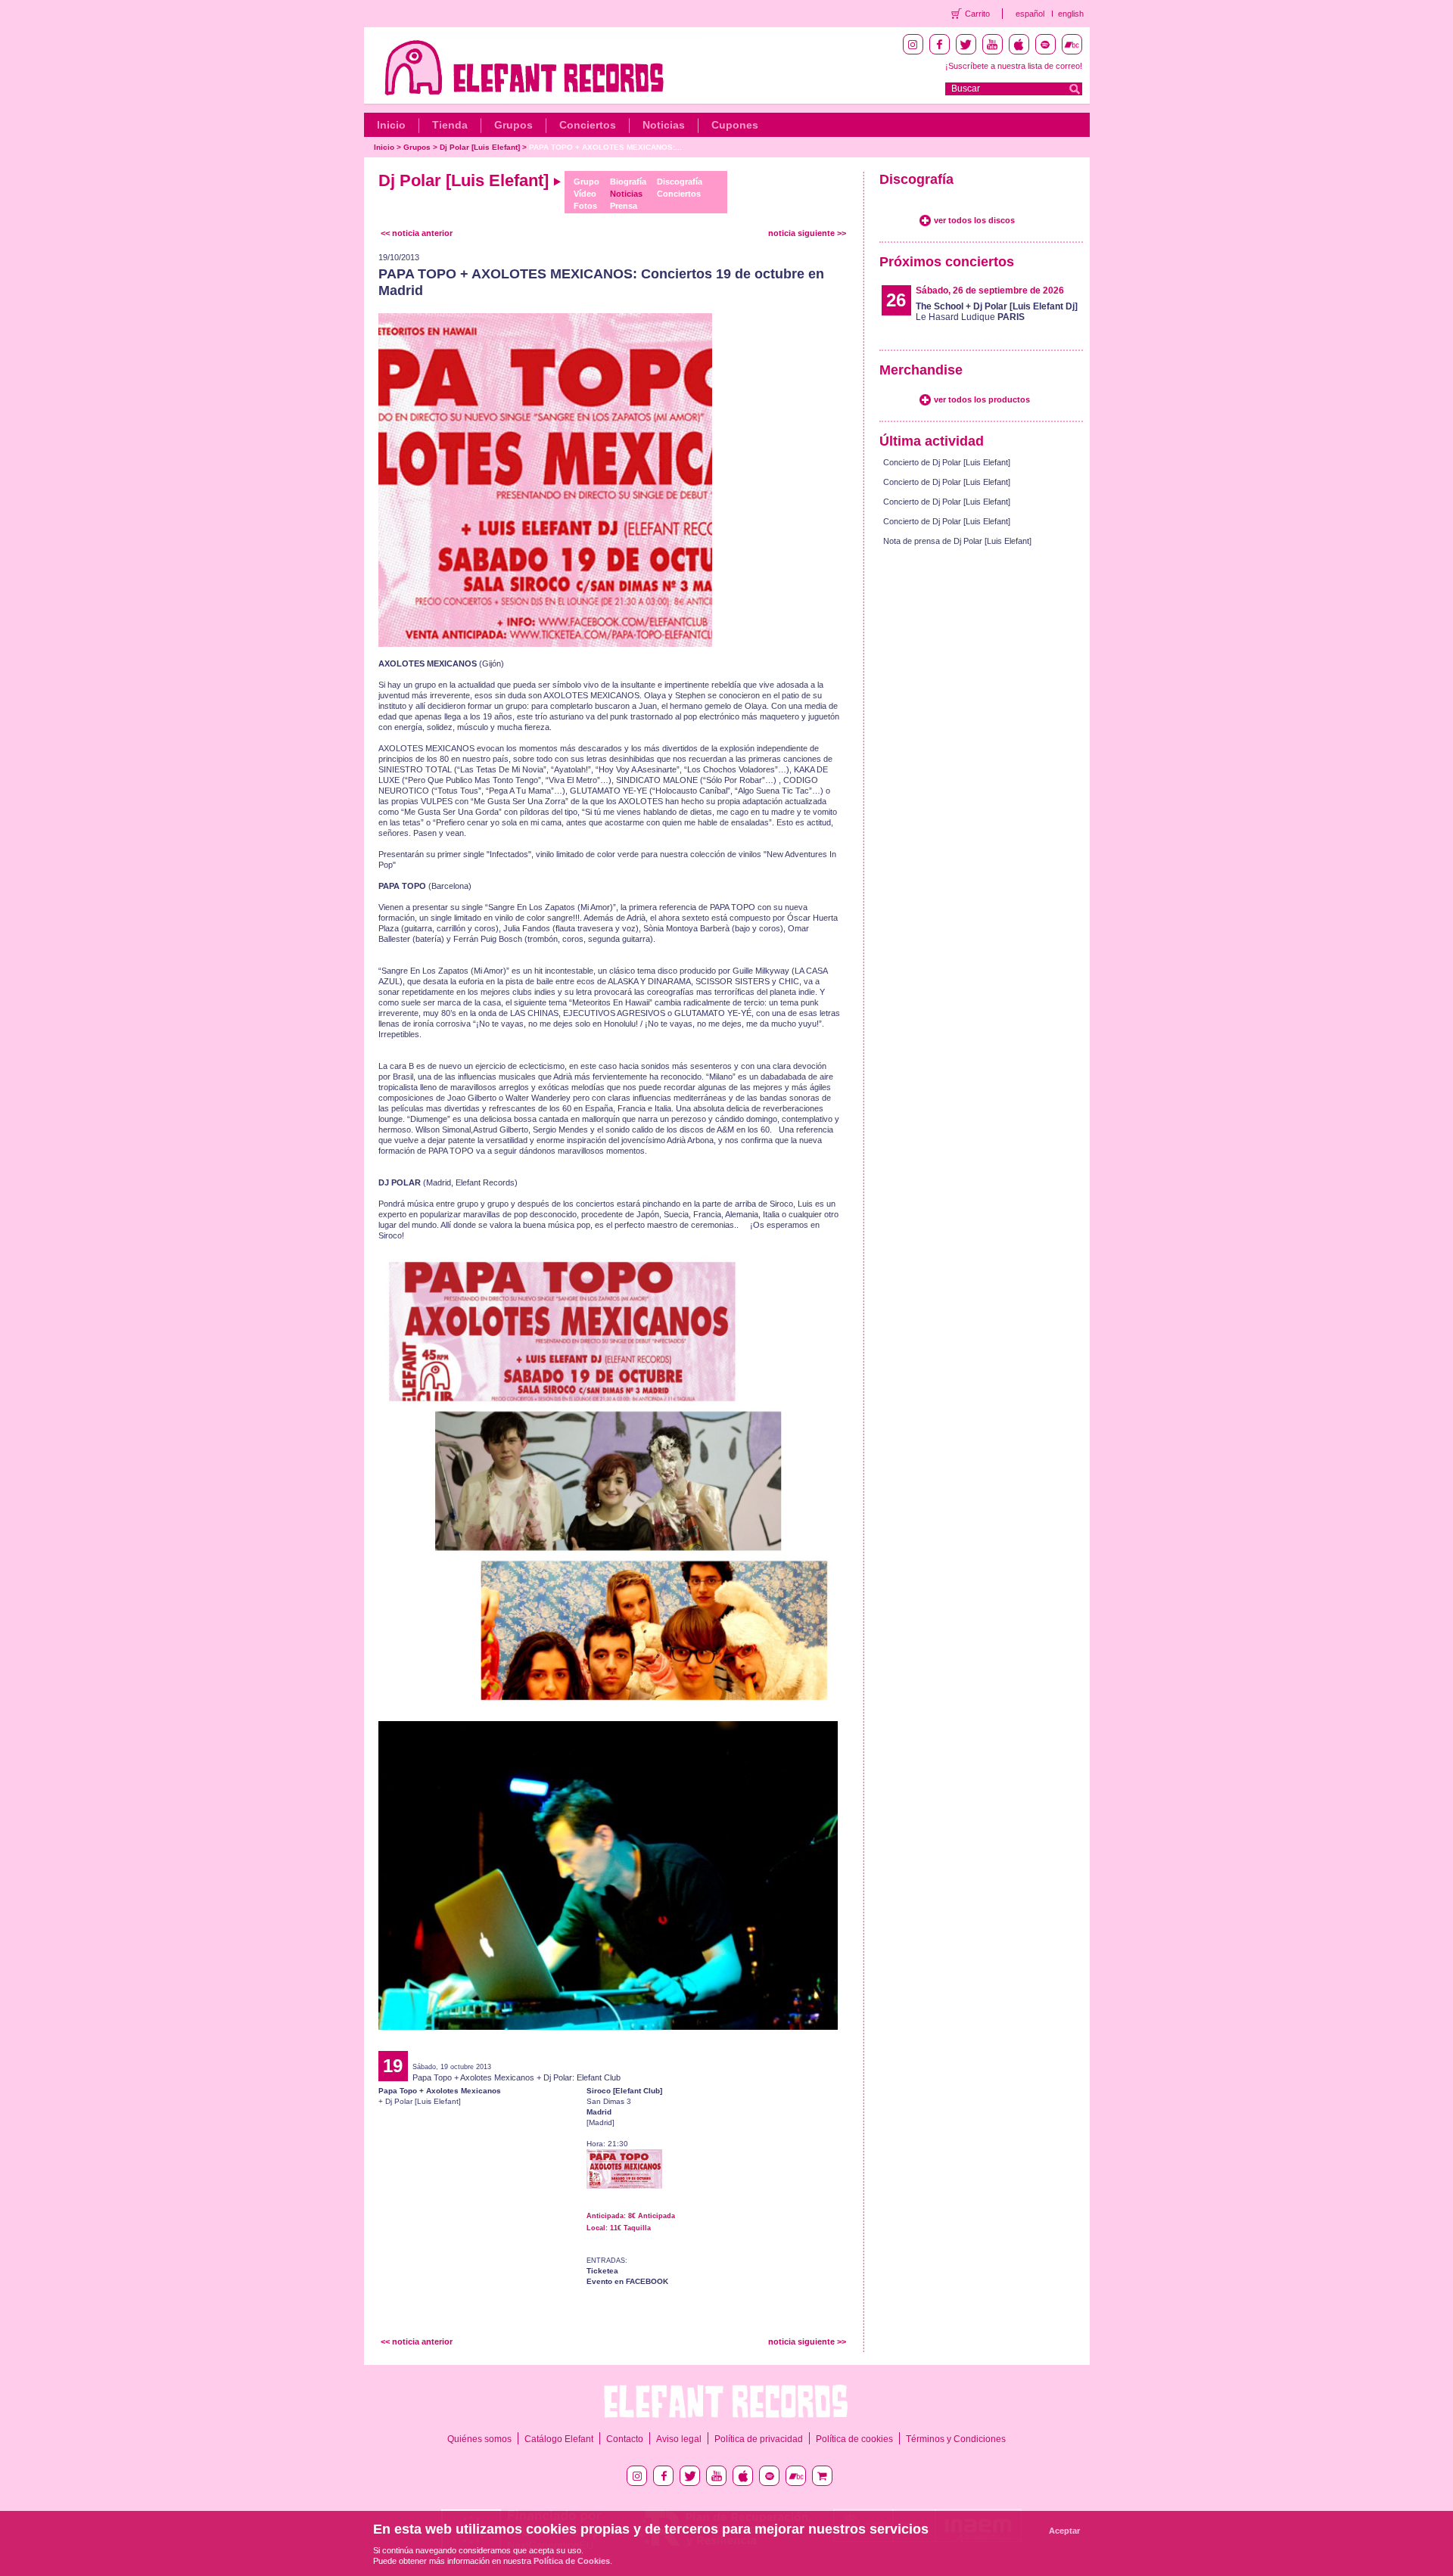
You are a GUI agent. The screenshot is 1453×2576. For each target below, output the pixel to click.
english (1071, 14)
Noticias (664, 125)
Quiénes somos (479, 2439)
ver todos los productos (982, 399)
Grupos (513, 125)
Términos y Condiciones (956, 2439)
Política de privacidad (759, 2439)
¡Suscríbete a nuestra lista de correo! (1014, 66)
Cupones (735, 125)
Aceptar (1064, 2531)
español (1030, 14)
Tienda (450, 125)
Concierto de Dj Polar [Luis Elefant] (947, 462)
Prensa (624, 206)
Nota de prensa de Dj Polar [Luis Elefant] (957, 541)
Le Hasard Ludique (997, 312)
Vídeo (585, 194)
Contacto (625, 2439)
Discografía (680, 182)
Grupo (586, 182)
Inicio (391, 125)
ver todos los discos (974, 220)
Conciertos (588, 125)
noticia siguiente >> (807, 233)
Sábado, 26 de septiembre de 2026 (990, 291)
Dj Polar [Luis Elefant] (481, 147)
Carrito (977, 14)
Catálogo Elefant (559, 2439)
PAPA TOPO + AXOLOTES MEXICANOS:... (605, 147)
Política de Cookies (572, 2561)
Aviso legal (679, 2439)
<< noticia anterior (417, 233)
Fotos (585, 206)
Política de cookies (854, 2439)
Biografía (628, 182)
